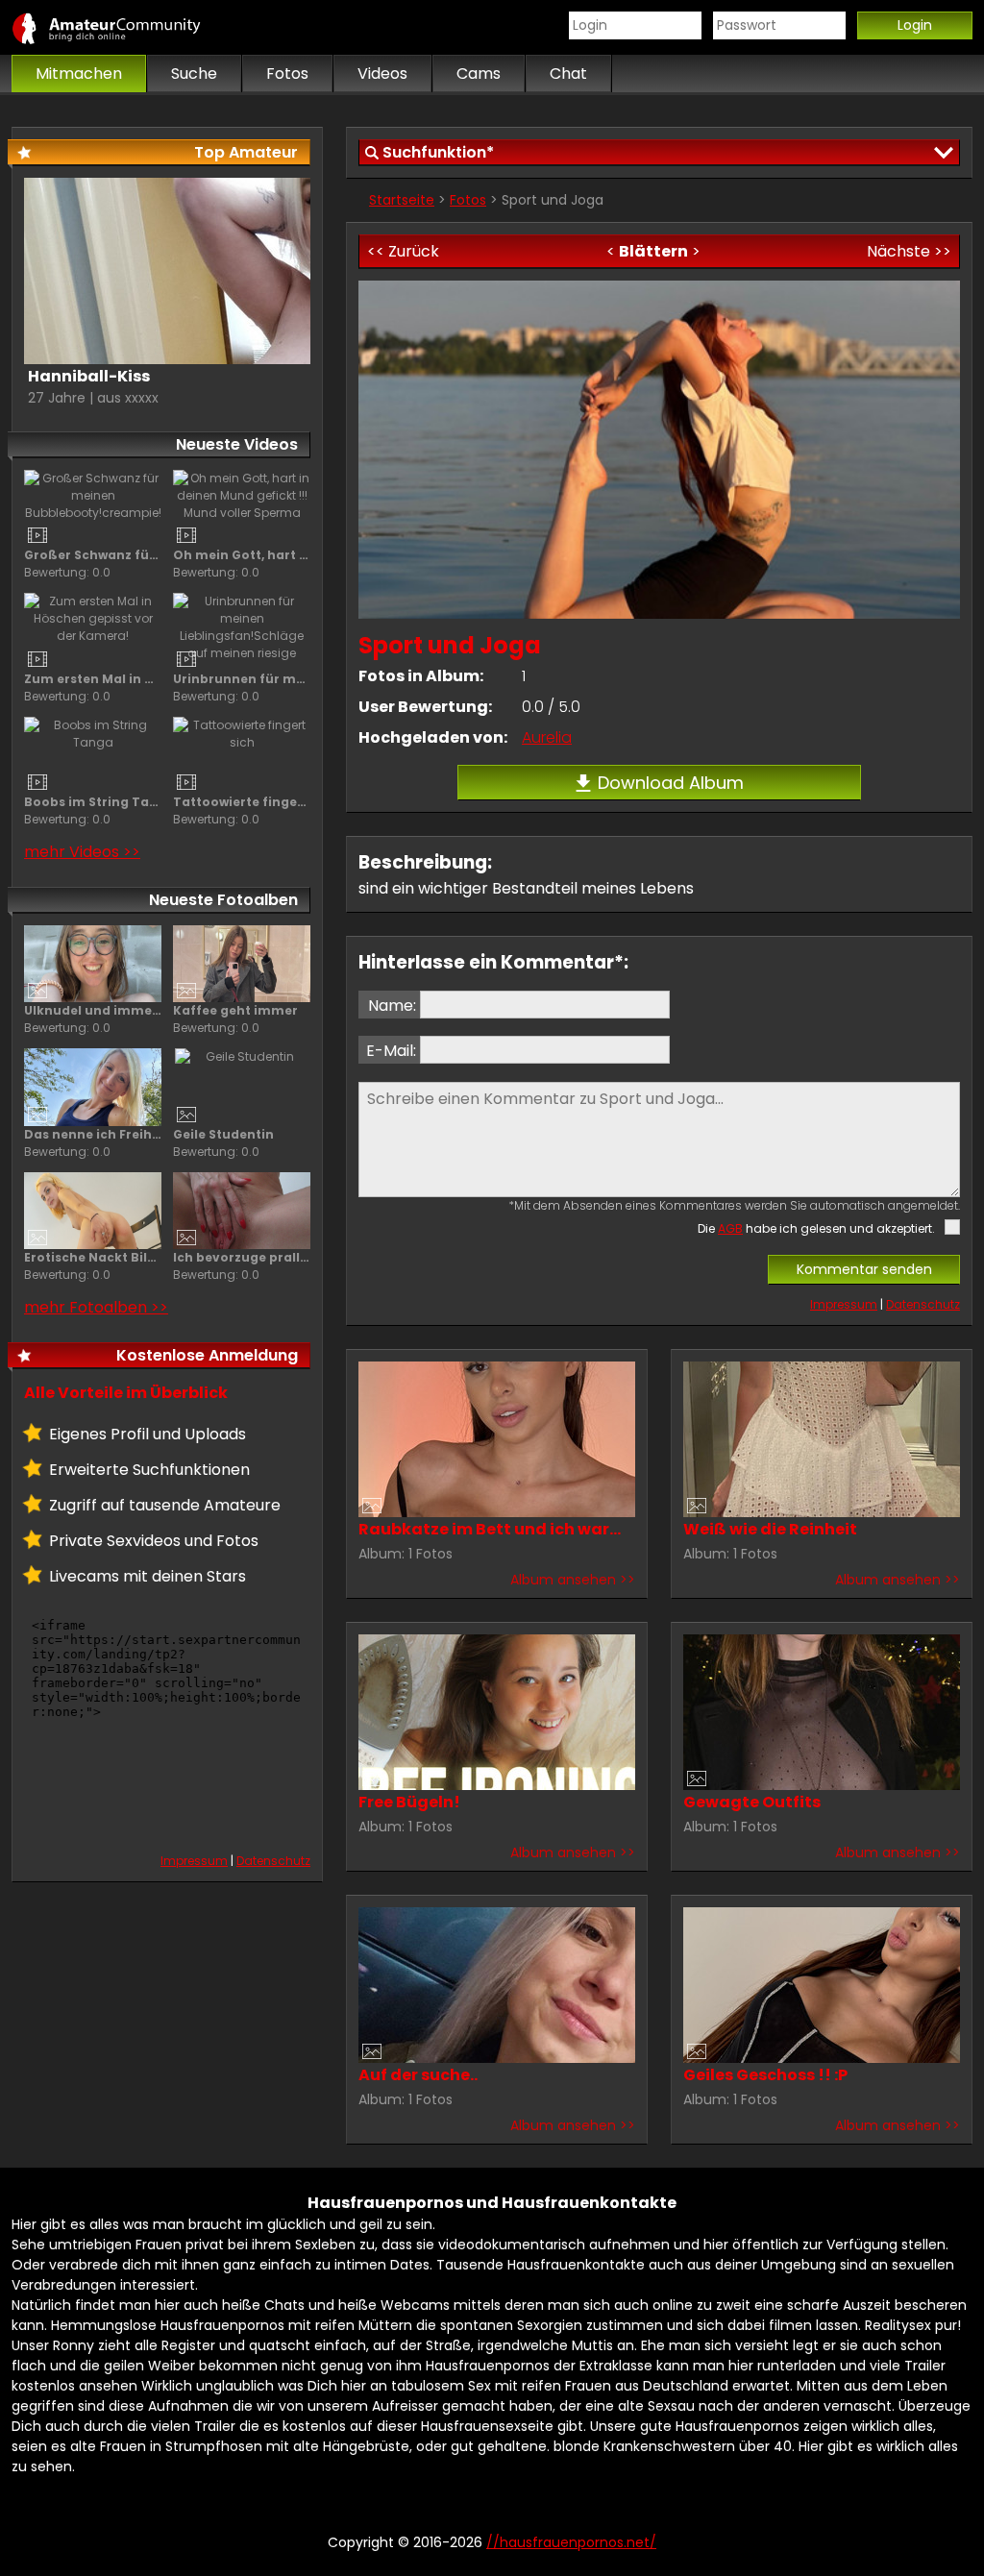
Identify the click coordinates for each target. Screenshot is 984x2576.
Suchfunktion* (438, 152)
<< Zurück (403, 251)
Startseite (402, 200)
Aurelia (547, 737)
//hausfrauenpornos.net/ (127, 28)
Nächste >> (909, 251)
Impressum (844, 1304)
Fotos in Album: (421, 676)
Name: (392, 1006)
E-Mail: (391, 1051)
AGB (730, 1228)
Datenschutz (923, 1304)
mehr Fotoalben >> (96, 1307)
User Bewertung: (425, 707)
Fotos (468, 200)
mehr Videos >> (82, 852)
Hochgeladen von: (433, 737)
